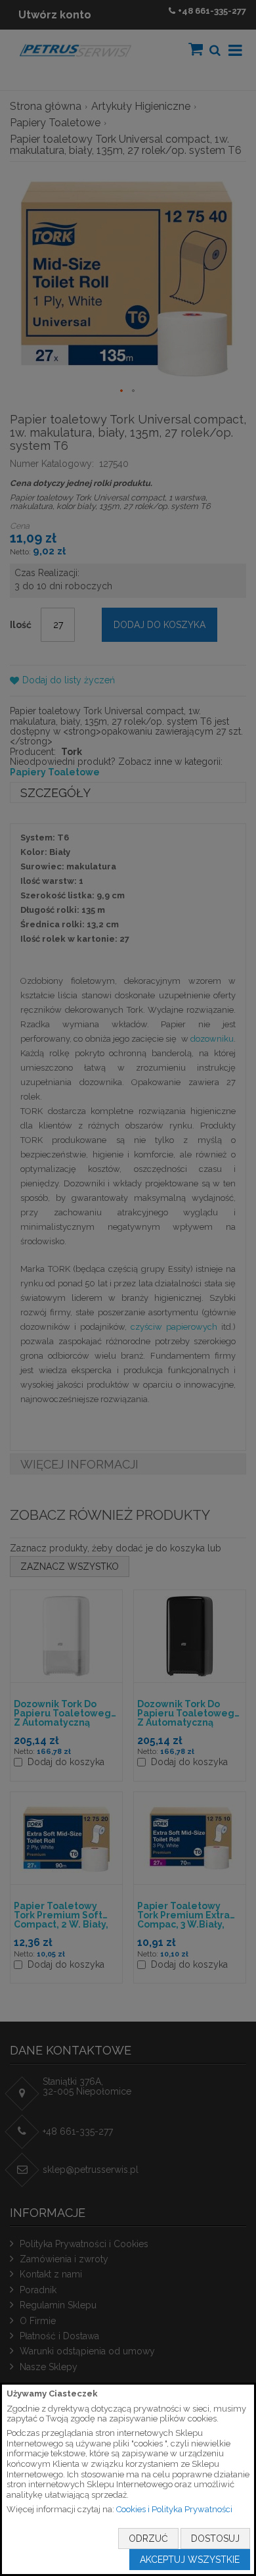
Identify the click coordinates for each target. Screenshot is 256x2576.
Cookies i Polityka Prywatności (174, 2509)
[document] (128, 2479)
